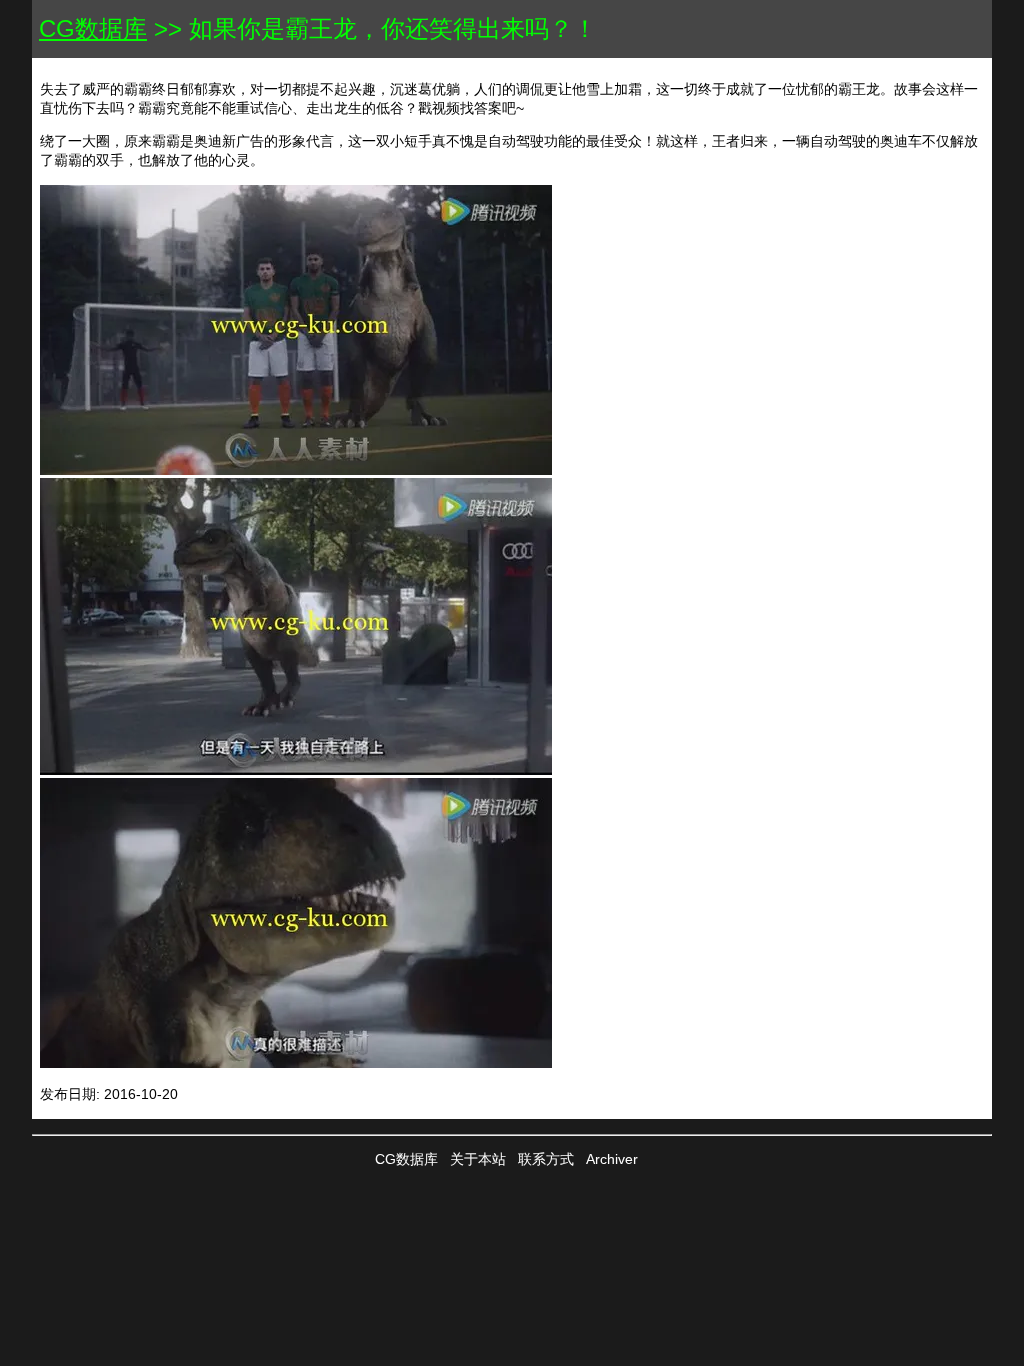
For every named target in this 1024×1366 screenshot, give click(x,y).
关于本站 (478, 1159)
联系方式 (546, 1159)
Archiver (612, 1159)
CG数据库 (93, 28)
